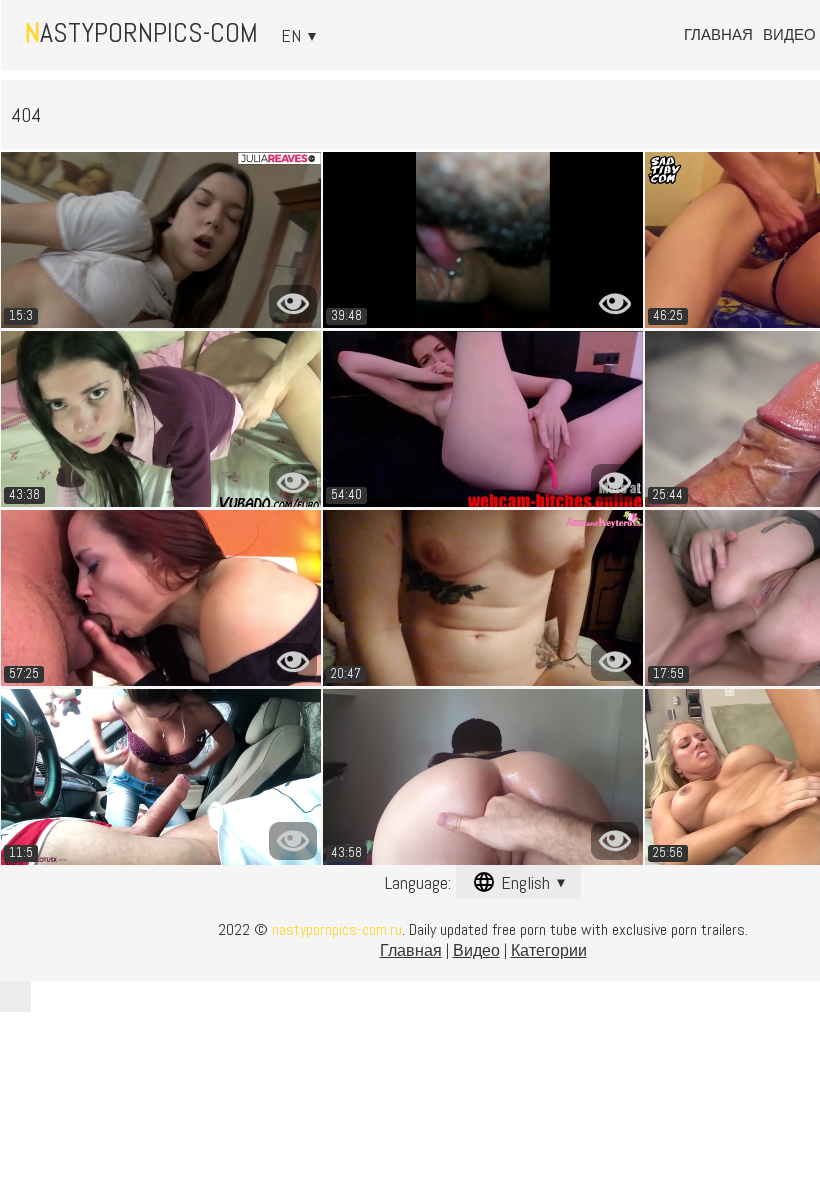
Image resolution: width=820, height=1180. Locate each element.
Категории (549, 950)
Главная (718, 34)
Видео (789, 34)
